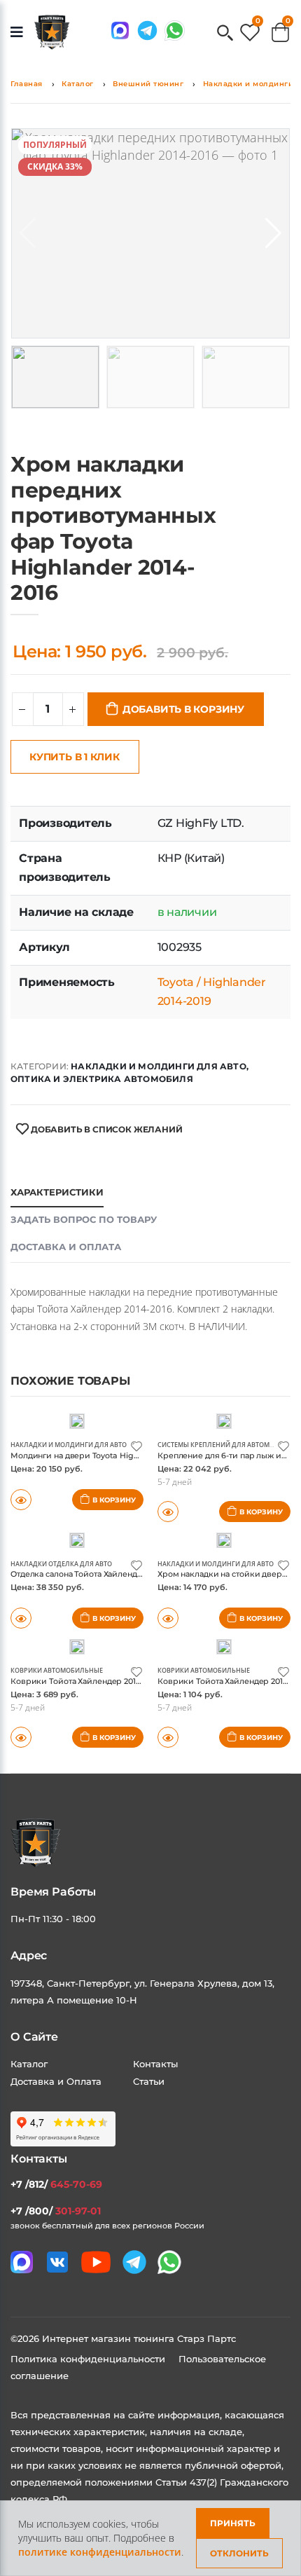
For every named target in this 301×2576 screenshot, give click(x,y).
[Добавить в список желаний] (136, 1445)
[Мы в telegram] (147, 30)
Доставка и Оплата (56, 2081)
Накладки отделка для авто (61, 1564)
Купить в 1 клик (75, 757)
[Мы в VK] (57, 2262)
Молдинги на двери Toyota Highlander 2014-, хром (110, 1455)
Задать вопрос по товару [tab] (84, 1219)
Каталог (78, 84)
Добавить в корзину (183, 709)
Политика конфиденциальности (89, 2359)
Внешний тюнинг (148, 84)
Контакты (155, 2064)
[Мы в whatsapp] (175, 30)
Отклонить (239, 2553)
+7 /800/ (56, 2211)
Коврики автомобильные (57, 1670)
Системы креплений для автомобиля (225, 1445)
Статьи (149, 2081)
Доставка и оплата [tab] (66, 1247)
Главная (27, 84)
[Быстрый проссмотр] (21, 1500)
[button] (225, 34)
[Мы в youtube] (96, 2262)
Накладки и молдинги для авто (69, 1445)
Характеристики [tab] (57, 1192)
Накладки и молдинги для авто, (160, 1066)
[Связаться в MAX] (120, 30)
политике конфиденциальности (100, 2552)
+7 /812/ (56, 2184)
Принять (233, 2523)
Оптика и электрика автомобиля (102, 1079)
